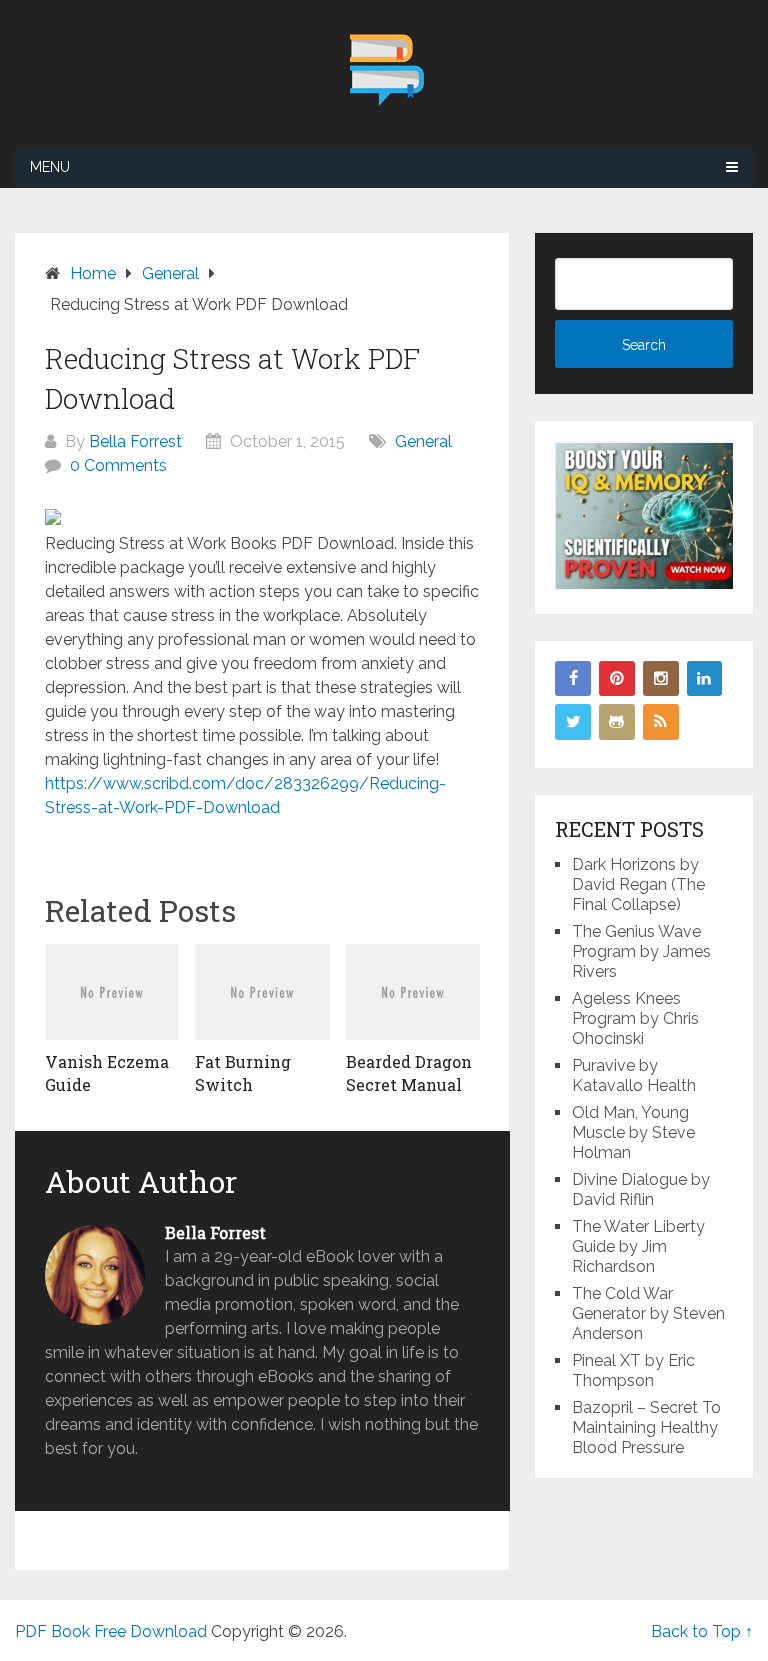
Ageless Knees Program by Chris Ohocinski (635, 1018)
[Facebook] (573, 679)
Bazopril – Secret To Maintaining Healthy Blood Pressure (646, 1427)
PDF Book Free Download (111, 1631)
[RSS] (661, 722)
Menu (50, 167)
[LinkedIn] (705, 679)
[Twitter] (573, 722)
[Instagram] (661, 679)
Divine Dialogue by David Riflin (641, 1189)
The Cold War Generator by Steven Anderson (648, 1313)
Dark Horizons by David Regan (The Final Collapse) (638, 884)
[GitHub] (617, 722)
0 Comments (118, 465)
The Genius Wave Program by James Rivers (641, 951)
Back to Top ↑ (702, 1631)
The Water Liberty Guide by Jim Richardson (638, 1246)
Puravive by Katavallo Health (634, 1075)
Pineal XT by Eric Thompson (633, 1370)
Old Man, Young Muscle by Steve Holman (633, 1132)
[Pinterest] (617, 679)
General (423, 441)
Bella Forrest (135, 441)
